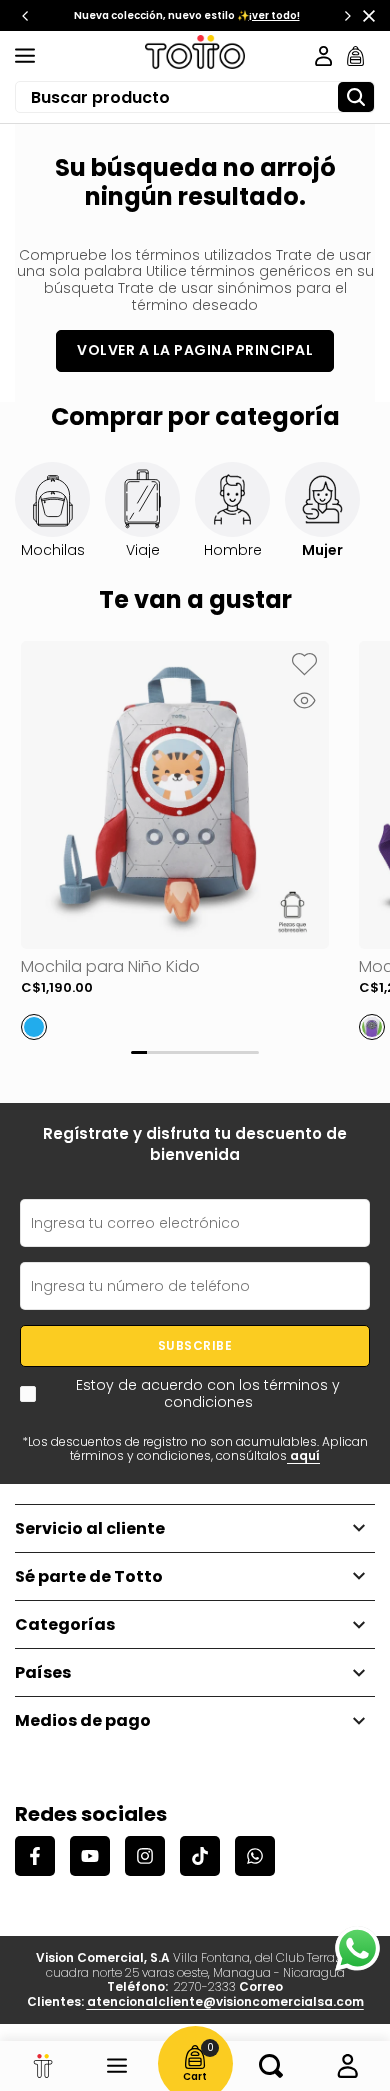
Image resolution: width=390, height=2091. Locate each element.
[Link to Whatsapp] (357, 1948)
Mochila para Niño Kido (110, 966)
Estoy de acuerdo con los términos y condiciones (208, 1394)
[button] (304, 666)
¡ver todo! (274, 15)
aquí (303, 1455)
